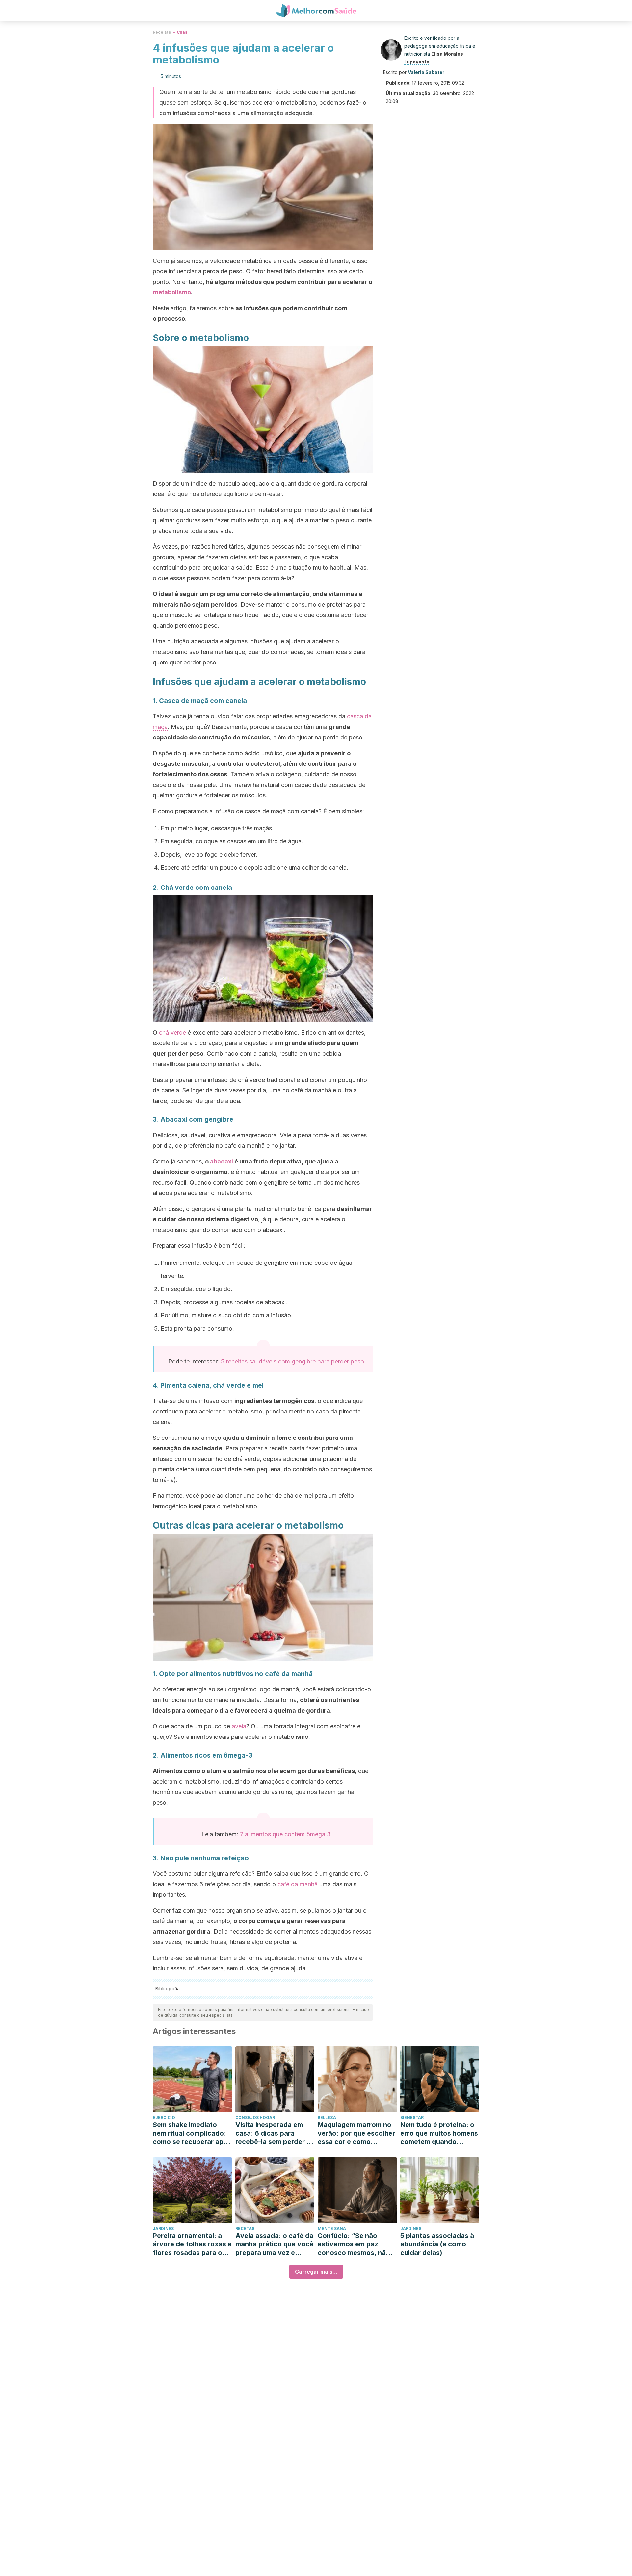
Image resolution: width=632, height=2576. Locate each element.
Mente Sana (332, 2228)
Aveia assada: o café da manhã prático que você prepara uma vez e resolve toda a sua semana (274, 2244)
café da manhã (298, 1884)
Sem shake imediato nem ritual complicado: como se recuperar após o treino (192, 2133)
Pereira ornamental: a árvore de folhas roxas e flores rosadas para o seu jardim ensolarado (192, 2244)
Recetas (245, 2228)
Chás (182, 32)
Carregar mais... (316, 2272)
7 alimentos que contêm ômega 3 (285, 1834)
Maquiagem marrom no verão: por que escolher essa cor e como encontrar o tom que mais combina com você (356, 2133)
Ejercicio (164, 2118)
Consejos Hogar (255, 2118)
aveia (239, 1726)
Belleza (327, 2118)
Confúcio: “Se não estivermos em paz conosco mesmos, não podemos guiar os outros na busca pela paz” (354, 2244)
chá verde (172, 1032)
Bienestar (412, 2118)
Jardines (163, 2228)
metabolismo (172, 292)
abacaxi (222, 1161)
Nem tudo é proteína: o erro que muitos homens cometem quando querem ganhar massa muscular (439, 2133)
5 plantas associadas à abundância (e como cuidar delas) (437, 2244)
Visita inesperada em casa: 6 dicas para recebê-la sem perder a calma (273, 2133)
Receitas (162, 32)
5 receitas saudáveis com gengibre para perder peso (292, 1361)
